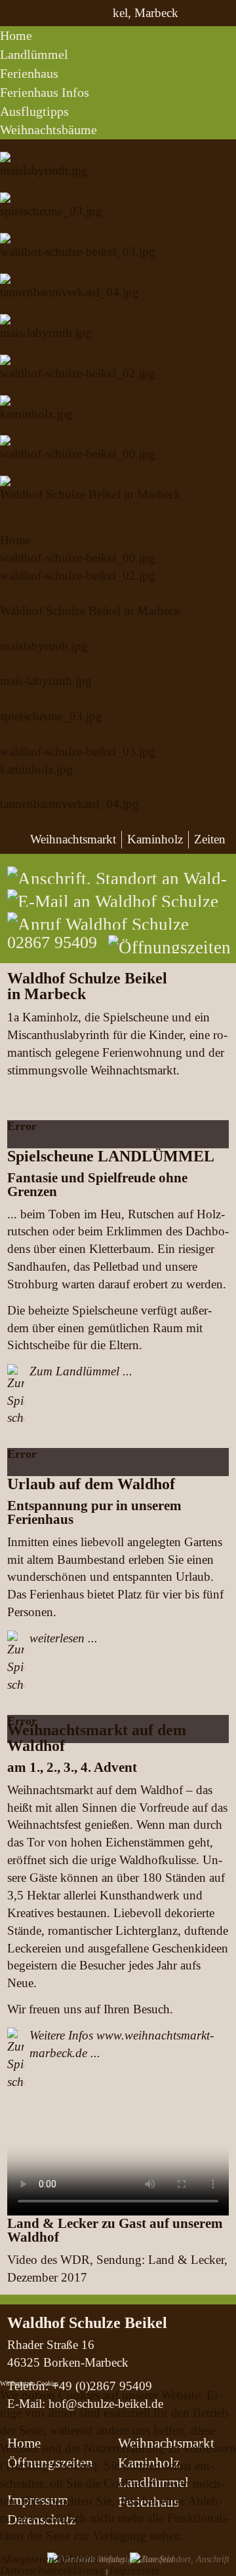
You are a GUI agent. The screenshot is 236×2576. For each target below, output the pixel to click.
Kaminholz (155, 839)
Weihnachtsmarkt (73, 839)
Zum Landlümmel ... (81, 1371)
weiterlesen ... (64, 1638)
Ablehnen (78, 2559)
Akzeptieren (27, 2559)
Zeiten (210, 839)
